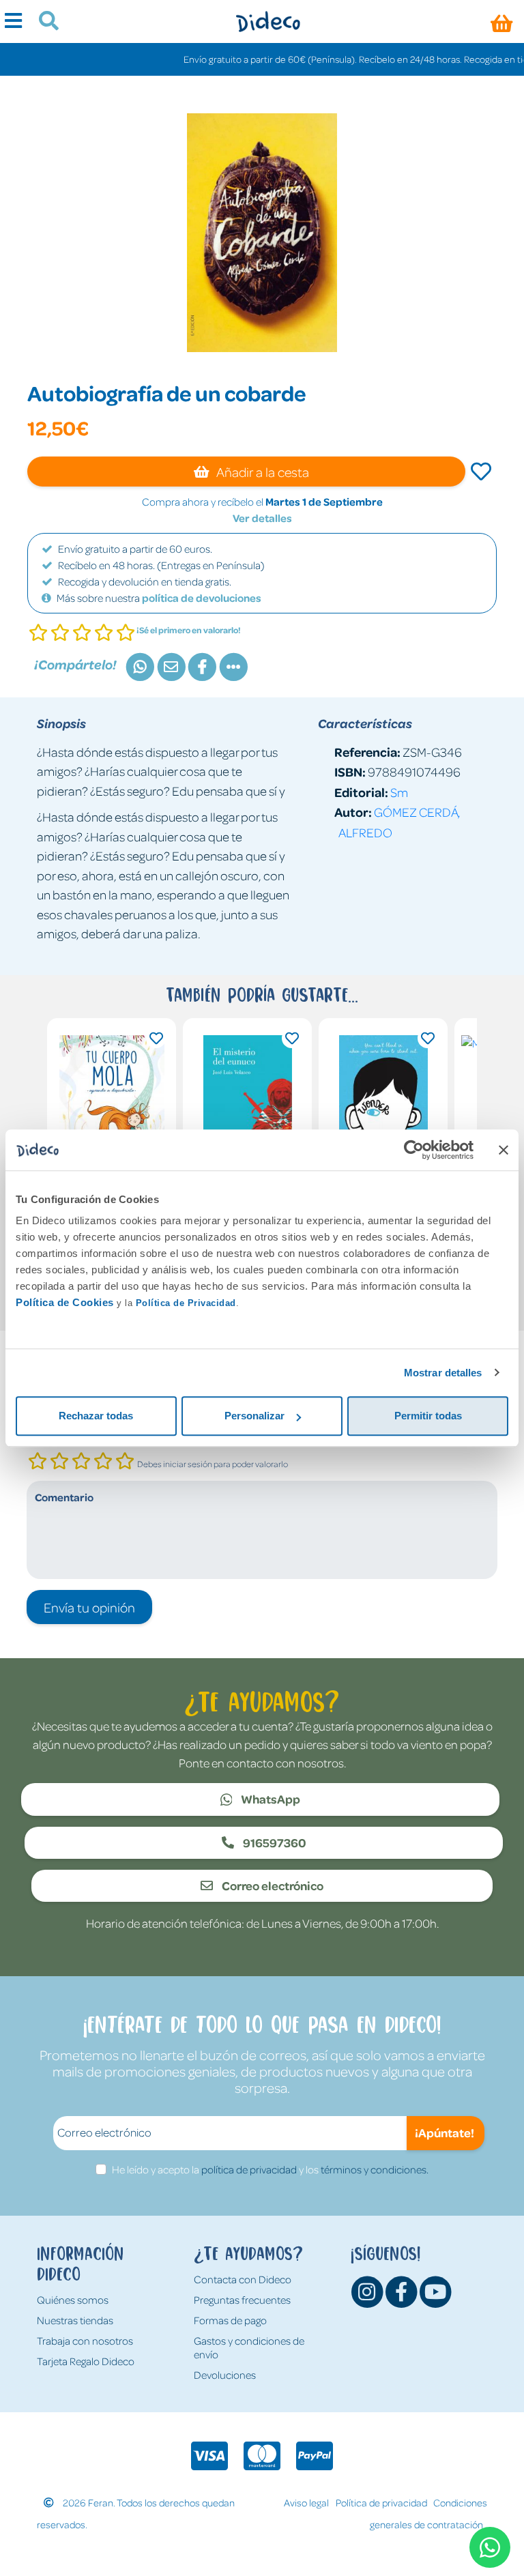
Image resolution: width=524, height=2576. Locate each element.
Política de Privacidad (186, 1303)
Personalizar (254, 1416)
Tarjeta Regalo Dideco (86, 2361)
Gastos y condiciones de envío (249, 2347)
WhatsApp (270, 1799)
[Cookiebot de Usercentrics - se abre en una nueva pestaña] (414, 1150)
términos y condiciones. (375, 2169)
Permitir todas (428, 1416)
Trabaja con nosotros (85, 2341)
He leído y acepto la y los (270, 2169)
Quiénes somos (73, 2300)
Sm (399, 792)
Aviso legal (306, 2502)
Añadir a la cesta (262, 472)
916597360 (274, 1842)
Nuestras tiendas (75, 2320)
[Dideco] (268, 21)
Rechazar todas (96, 1416)
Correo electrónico (272, 1885)
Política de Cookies (65, 1302)
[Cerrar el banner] (504, 1150)
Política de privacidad (381, 2502)
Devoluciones (225, 2375)
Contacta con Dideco (243, 2279)
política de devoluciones (202, 598)
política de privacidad (249, 2169)
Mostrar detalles (443, 1373)
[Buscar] (43, 23)
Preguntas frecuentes (242, 2300)
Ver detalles (262, 518)
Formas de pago (230, 2320)
